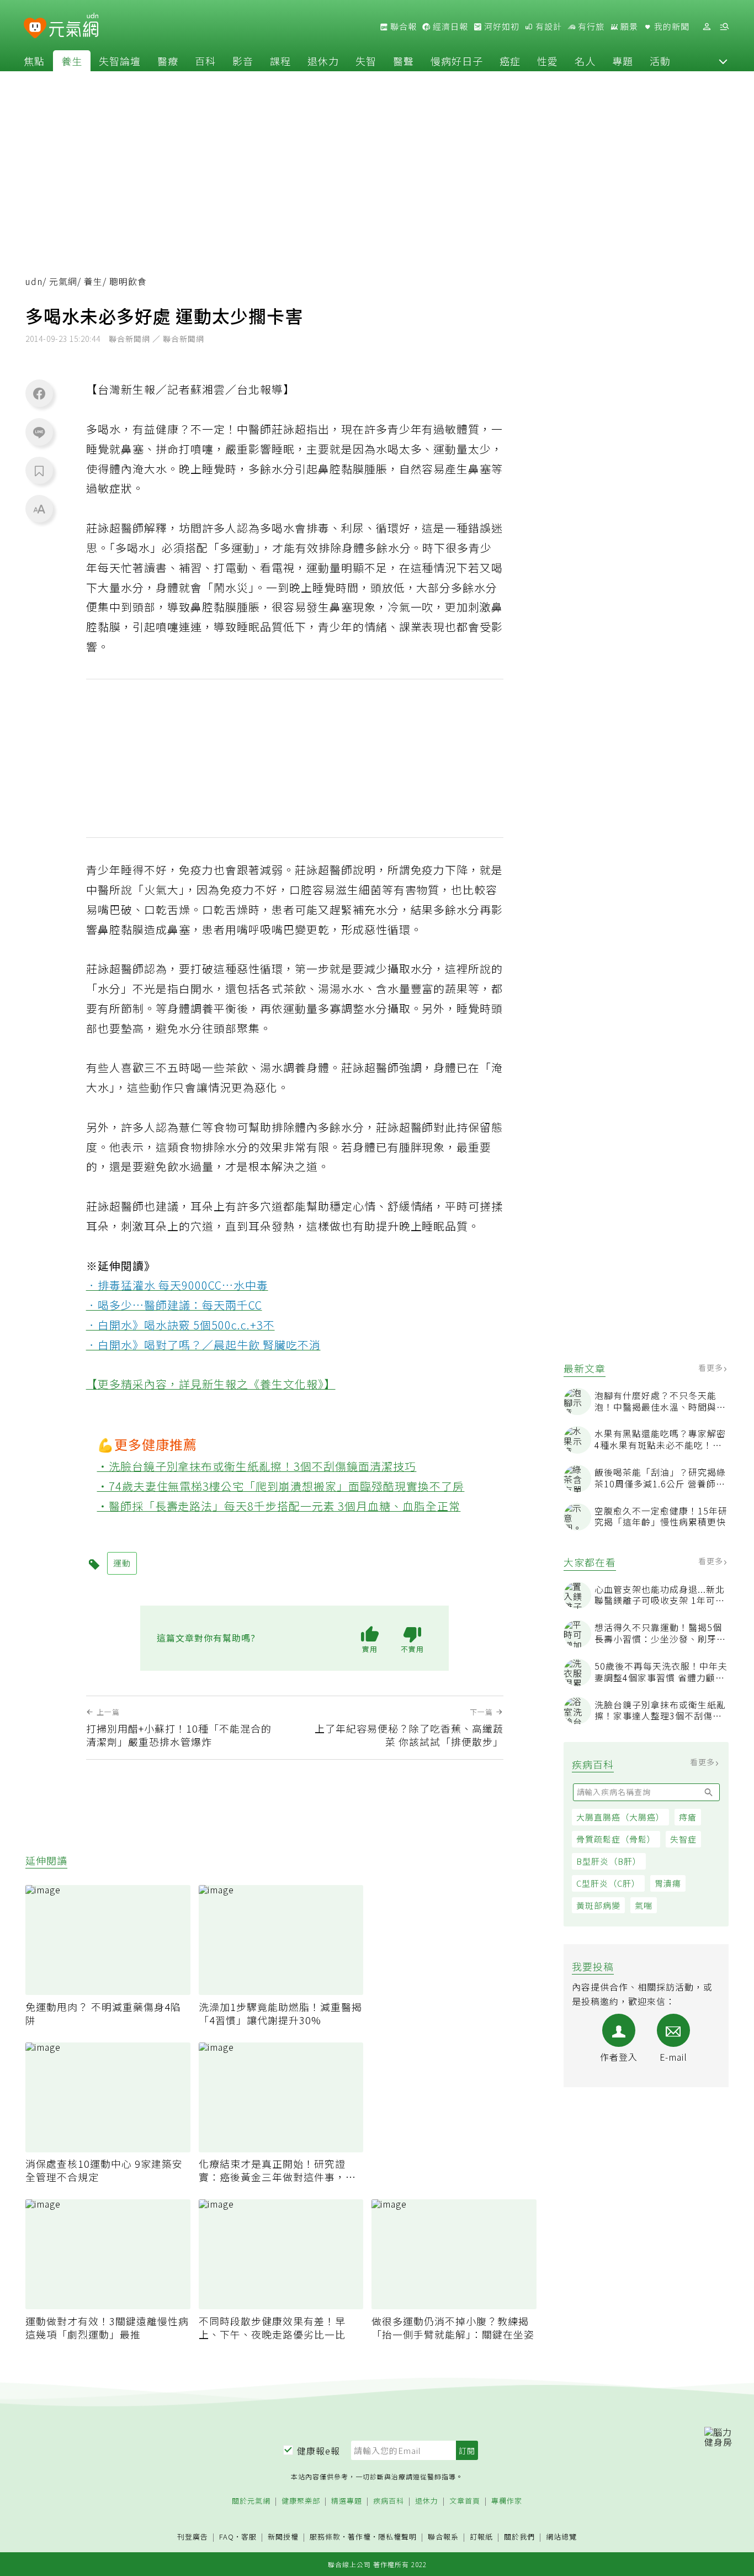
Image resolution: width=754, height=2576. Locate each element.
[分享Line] (39, 432)
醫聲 (403, 61)
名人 (585, 61)
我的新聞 (671, 27)
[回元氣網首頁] (74, 27)
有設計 (548, 27)
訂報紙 (481, 2537)
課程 (280, 61)
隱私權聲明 (397, 2537)
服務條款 (325, 2537)
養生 (72, 61)
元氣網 (63, 281)
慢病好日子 (457, 61)
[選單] (724, 27)
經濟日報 (449, 27)
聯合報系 (443, 2537)
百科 (205, 61)
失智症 (683, 1839)
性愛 (548, 61)
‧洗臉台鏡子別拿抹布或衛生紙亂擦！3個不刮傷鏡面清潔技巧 (257, 1466)
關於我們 (519, 2537)
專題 (623, 61)
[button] (723, 61)
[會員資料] (707, 27)
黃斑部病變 (598, 1905)
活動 (660, 61)
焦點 (34, 61)
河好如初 (501, 27)
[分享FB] (39, 393)
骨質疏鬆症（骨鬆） (616, 1839)
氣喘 (644, 1905)
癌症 (510, 61)
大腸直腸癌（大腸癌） (620, 1817)
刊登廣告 (193, 2537)
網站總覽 (561, 2537)
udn (34, 281)
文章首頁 (465, 2501)
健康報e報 (318, 2451)
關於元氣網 (251, 2501)
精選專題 (347, 2501)
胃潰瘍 (668, 1883)
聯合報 (402, 27)
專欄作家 (507, 2501)
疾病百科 (389, 2501)
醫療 (168, 61)
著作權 (359, 2537)
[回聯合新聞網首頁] (35, 28)
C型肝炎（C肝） (608, 1883)
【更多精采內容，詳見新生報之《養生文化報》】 (211, 1384)
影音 (243, 61)
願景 (628, 27)
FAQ (227, 2537)
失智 (366, 61)
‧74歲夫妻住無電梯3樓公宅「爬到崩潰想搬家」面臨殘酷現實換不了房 (281, 1486)
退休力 (323, 61)
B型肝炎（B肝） (609, 1861)
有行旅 (590, 27)
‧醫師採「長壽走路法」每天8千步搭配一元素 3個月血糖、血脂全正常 (279, 1506)
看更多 (712, 1368)
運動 (122, 1563)
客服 (249, 2537)
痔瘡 (688, 1817)
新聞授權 (283, 2537)
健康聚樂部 (301, 2501)
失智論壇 (120, 61)
